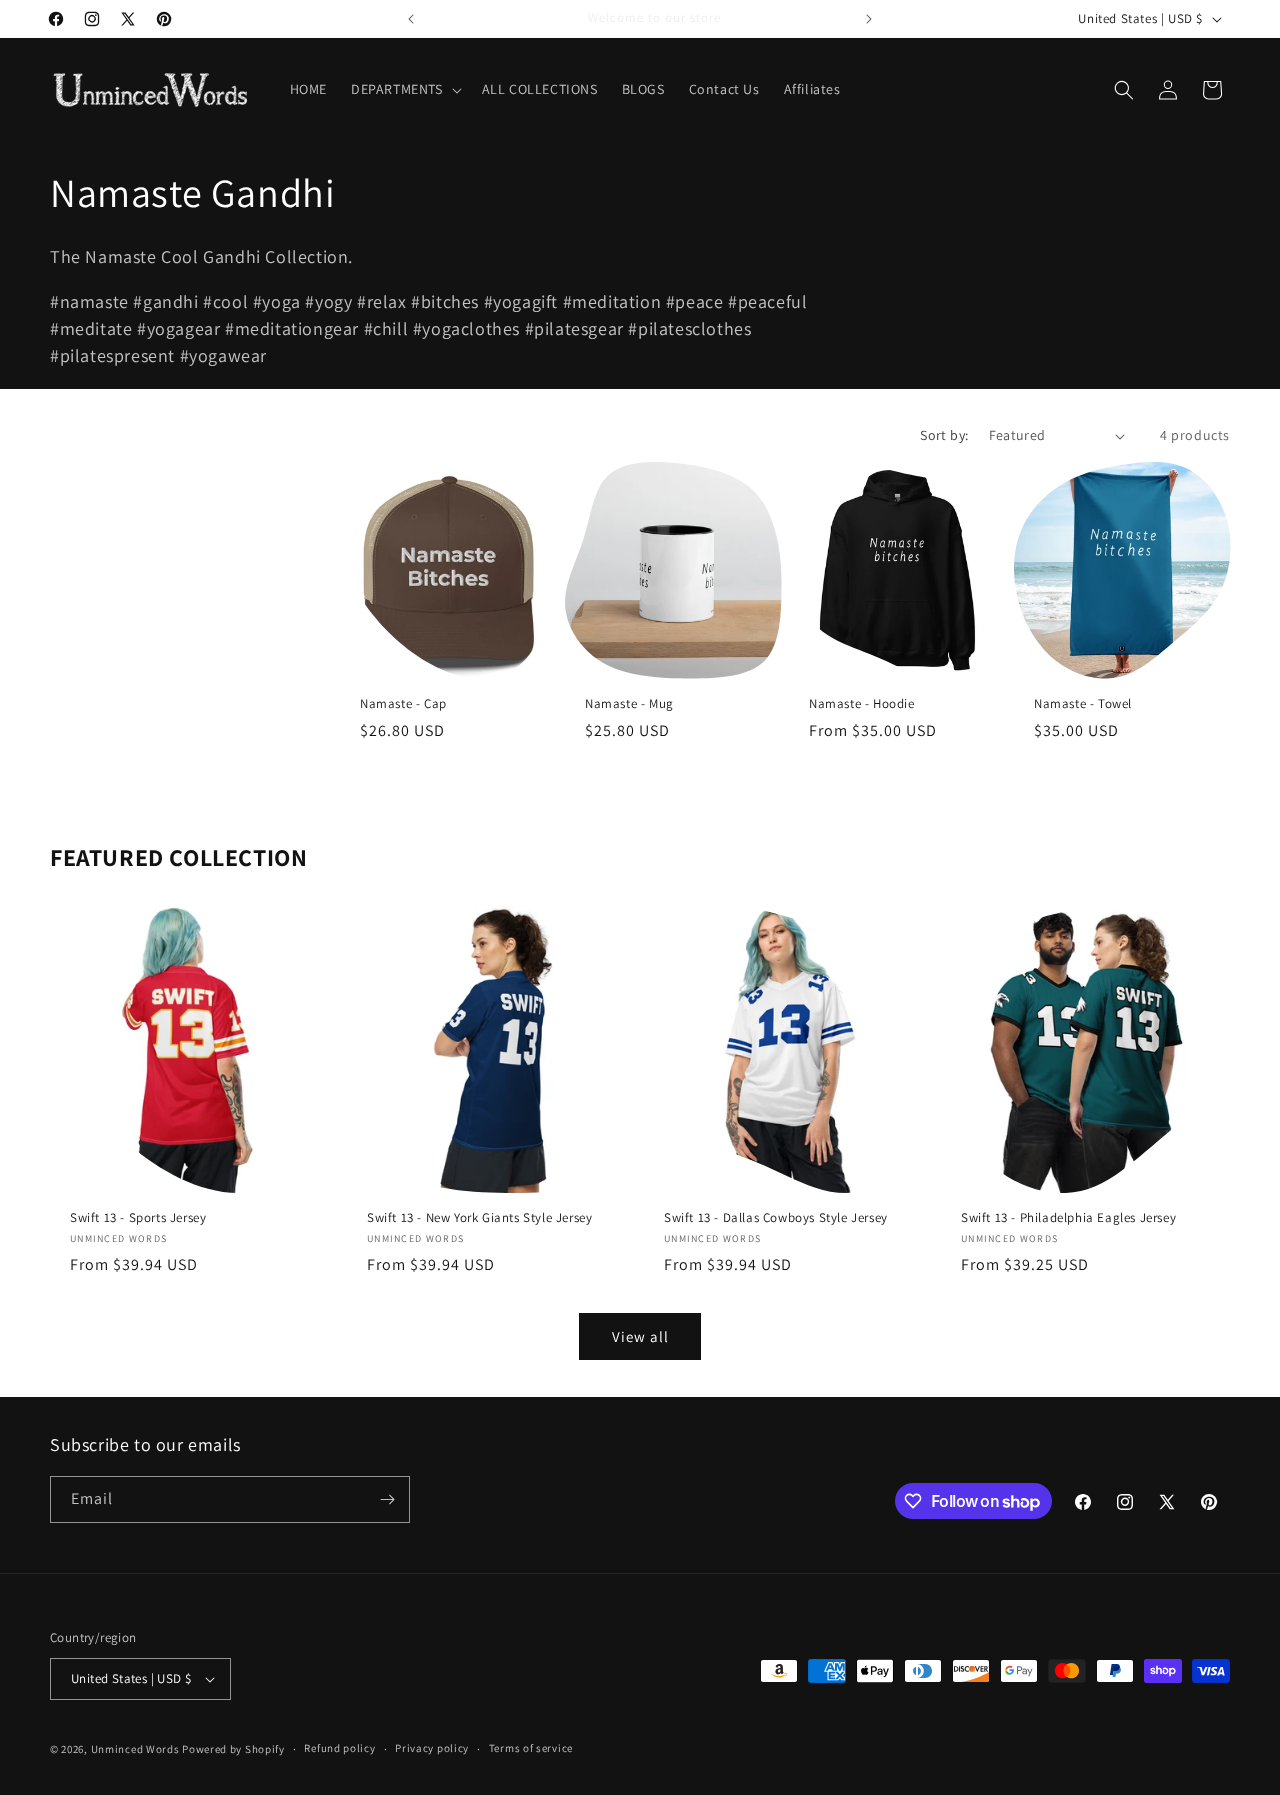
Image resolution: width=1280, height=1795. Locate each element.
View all (640, 1336)
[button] (404, 89)
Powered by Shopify (233, 1749)
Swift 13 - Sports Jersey (138, 1218)
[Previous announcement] (411, 19)
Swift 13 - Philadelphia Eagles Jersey (1068, 1218)
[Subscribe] (387, 1499)
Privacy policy (432, 1748)
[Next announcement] (869, 19)
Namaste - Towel (1083, 704)
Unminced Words (135, 1749)
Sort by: (944, 435)
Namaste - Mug (629, 704)
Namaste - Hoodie (862, 704)
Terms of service (531, 1748)
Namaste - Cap (403, 704)
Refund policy (339, 1748)
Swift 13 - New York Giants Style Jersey (479, 1218)
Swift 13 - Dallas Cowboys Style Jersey (776, 1218)
